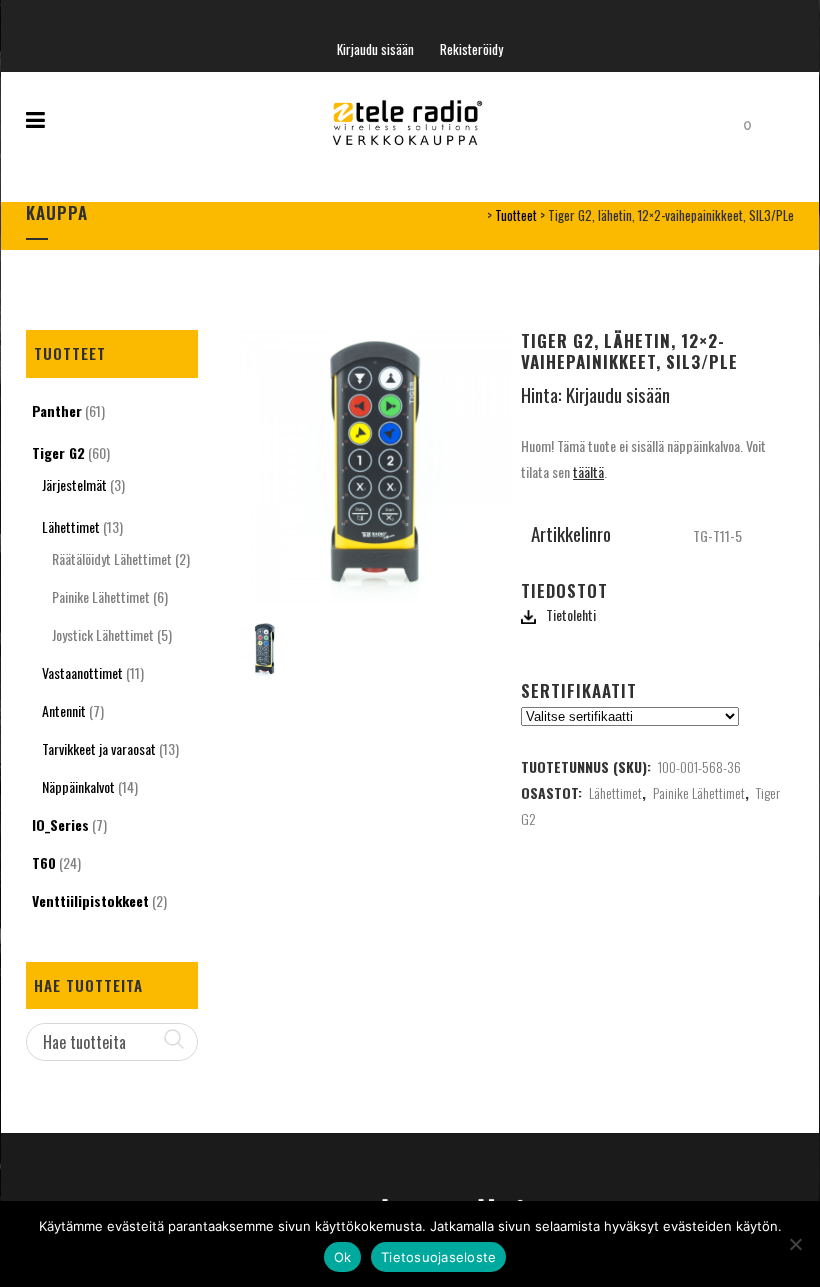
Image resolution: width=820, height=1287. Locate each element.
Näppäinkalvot (78, 786)
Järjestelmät (74, 484)
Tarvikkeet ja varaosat (99, 748)
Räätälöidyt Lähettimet (112, 558)
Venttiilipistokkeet (90, 900)
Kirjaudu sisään (375, 49)
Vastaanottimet (82, 672)
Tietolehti (571, 614)
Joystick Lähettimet (103, 634)
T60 (44, 862)
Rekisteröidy (471, 49)
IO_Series (60, 824)
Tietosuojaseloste (438, 1257)
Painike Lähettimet (101, 596)
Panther (57, 410)
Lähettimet (71, 526)
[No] (795, 1244)
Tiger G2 (58, 452)
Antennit (64, 710)
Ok (343, 1257)
